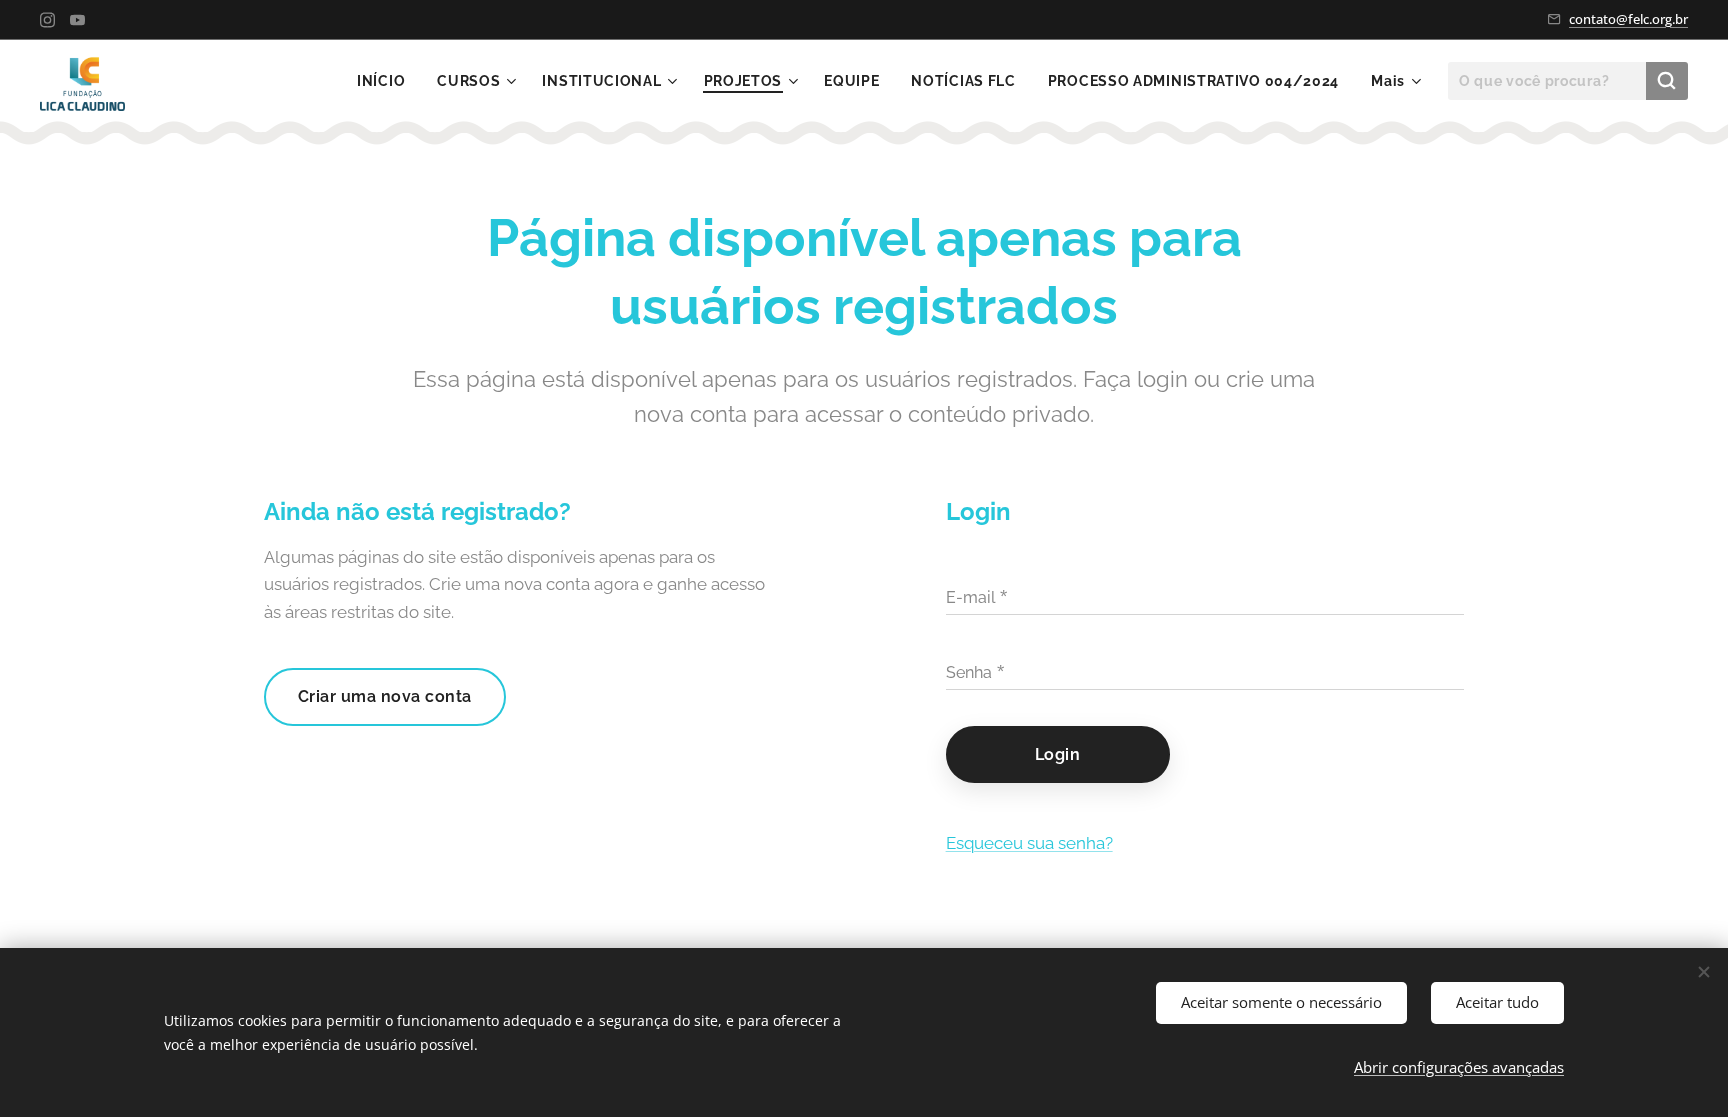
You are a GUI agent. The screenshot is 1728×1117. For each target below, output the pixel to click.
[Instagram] (47, 20)
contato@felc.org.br (1628, 19)
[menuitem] (386, 81)
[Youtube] (77, 20)
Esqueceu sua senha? (1029, 843)
